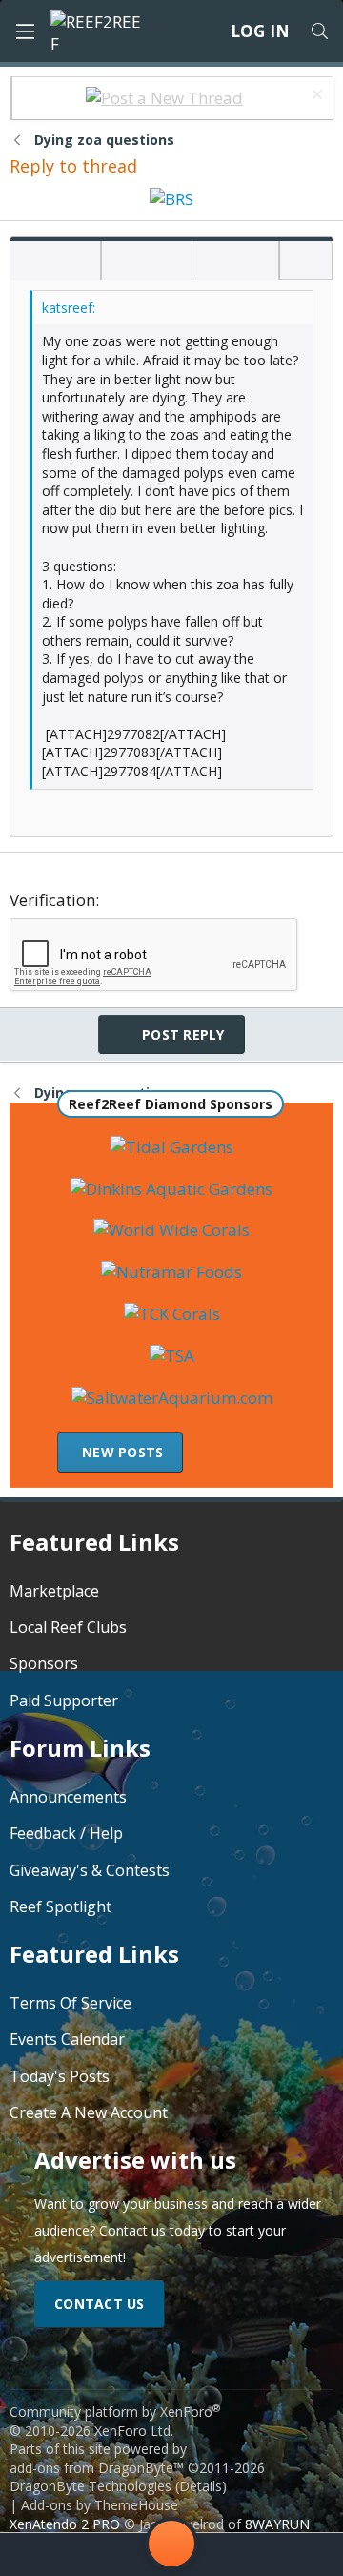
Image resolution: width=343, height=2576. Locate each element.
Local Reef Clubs (68, 1627)
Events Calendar (67, 2039)
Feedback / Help (66, 1833)
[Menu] (25, 31)
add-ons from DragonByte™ (97, 2468)
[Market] (247, 2555)
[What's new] (304, 2555)
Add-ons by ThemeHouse (100, 2505)
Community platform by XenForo (115, 2421)
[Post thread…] (171, 2547)
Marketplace (54, 1591)
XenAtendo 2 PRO (65, 2524)
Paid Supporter (64, 1700)
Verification (52, 900)
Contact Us (100, 2304)
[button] (31, 262)
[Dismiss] (315, 97)
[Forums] (96, 2555)
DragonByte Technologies (91, 2486)
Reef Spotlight (61, 1906)
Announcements (68, 1797)
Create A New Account (89, 2112)
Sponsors (44, 1663)
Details (201, 2486)
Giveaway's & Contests (90, 1870)
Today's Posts (60, 2076)
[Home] (39, 2555)
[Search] (319, 31)
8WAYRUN (277, 2524)
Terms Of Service (71, 2003)
